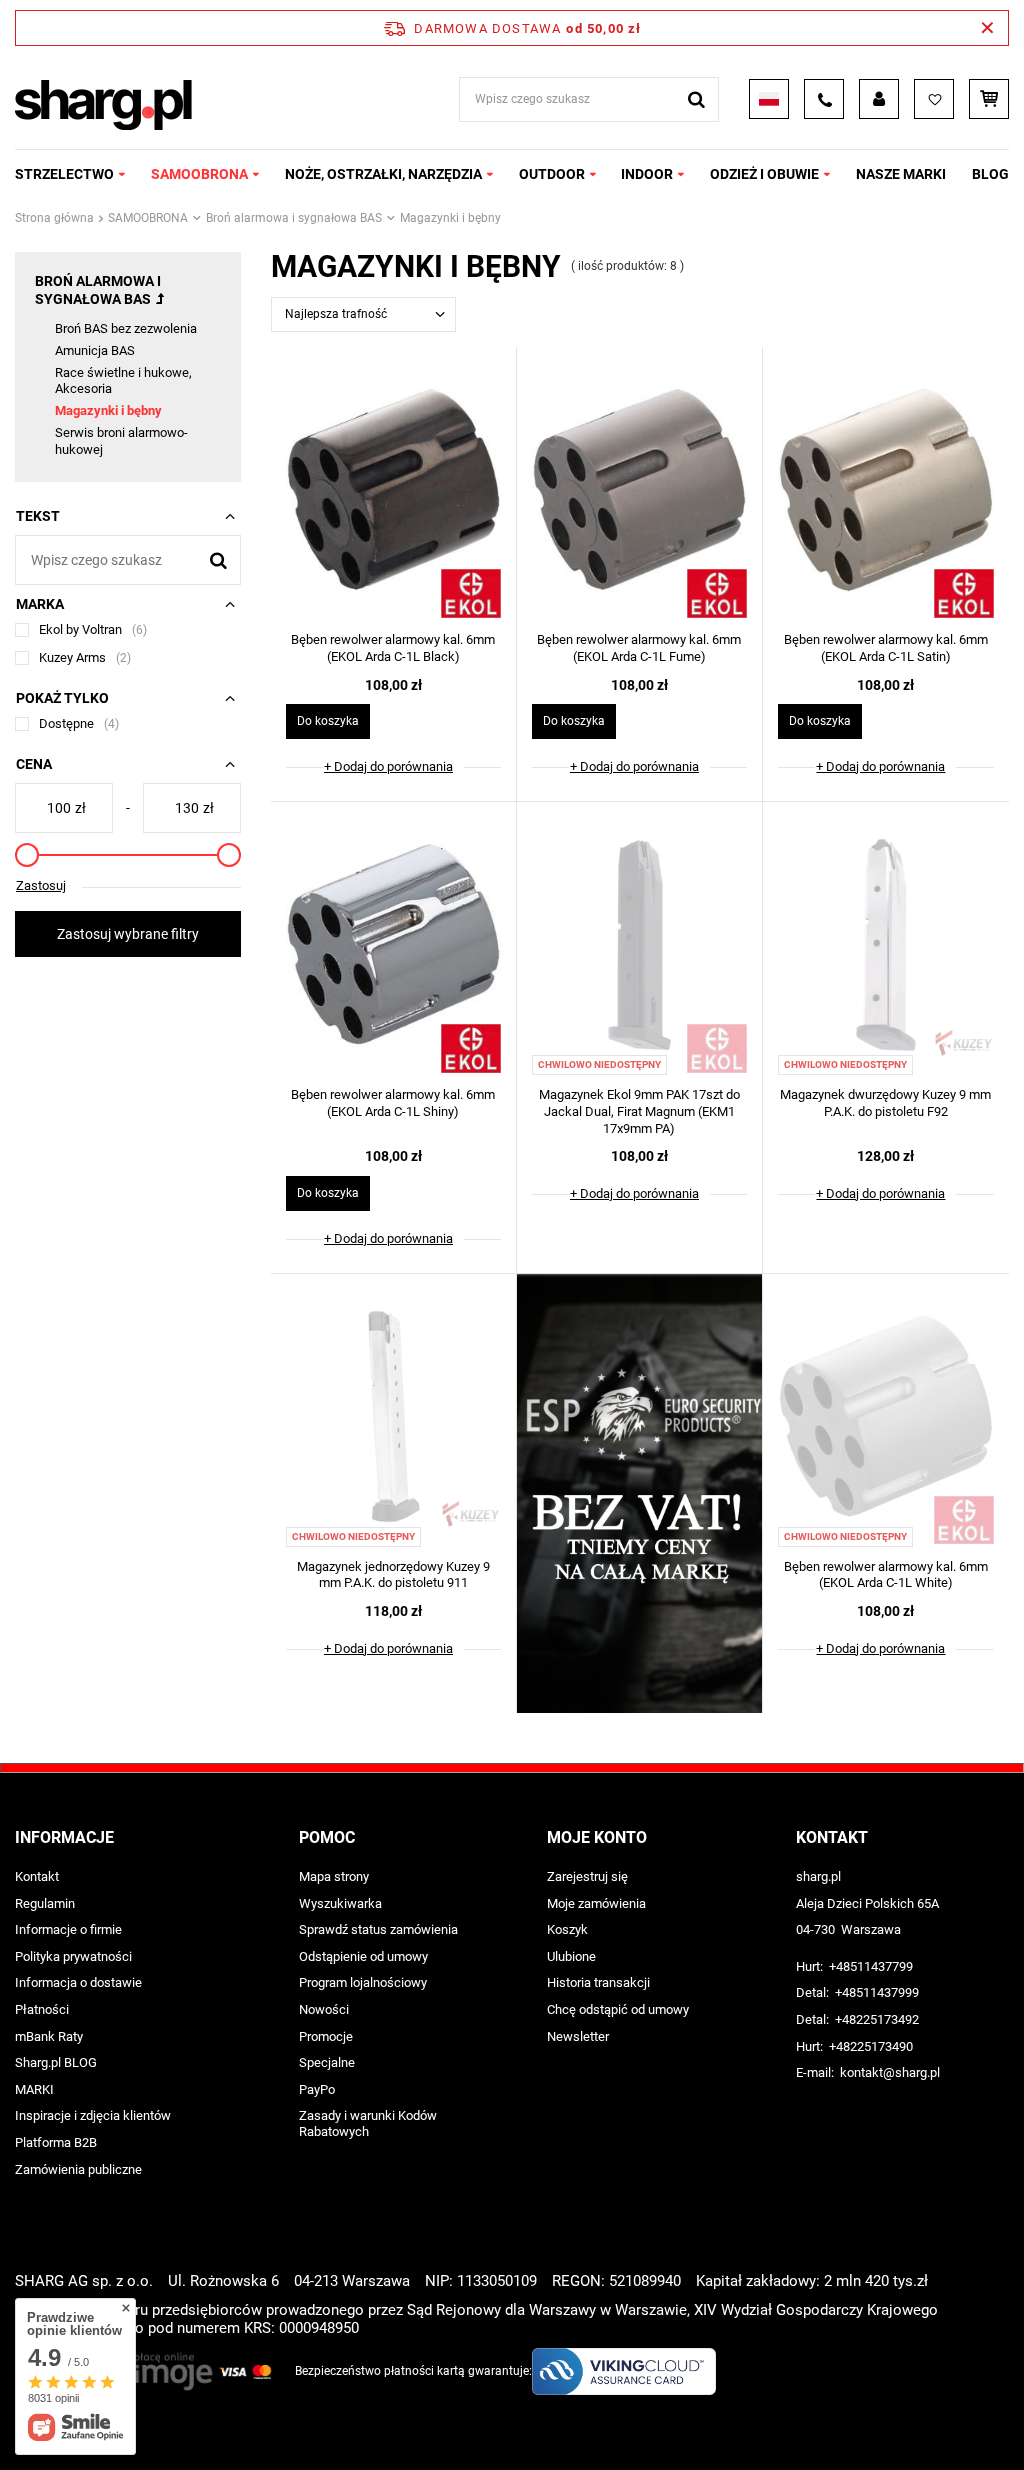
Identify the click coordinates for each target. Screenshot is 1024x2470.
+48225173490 (871, 2046)
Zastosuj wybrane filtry (128, 934)
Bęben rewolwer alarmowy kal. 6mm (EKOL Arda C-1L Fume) (639, 648)
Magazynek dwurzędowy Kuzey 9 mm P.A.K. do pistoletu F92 (885, 1103)
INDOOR (647, 174)
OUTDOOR (552, 174)
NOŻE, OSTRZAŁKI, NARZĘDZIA (383, 174)
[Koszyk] (989, 99)
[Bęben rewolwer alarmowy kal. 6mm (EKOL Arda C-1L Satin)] (886, 492)
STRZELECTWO (64, 174)
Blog (990, 174)
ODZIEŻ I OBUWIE (764, 174)
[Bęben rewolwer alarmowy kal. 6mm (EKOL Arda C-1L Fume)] (639, 492)
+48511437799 (871, 1966)
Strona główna (54, 218)
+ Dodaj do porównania (388, 766)
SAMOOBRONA (199, 174)
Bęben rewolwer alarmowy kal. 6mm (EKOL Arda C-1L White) (886, 1575)
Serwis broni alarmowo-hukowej (121, 441)
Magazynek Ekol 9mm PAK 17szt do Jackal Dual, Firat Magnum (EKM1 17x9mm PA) (639, 1111)
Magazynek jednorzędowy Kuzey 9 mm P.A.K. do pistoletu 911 (393, 1575)
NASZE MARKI (901, 174)
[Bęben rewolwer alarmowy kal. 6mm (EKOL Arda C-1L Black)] (393, 492)
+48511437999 (877, 1992)
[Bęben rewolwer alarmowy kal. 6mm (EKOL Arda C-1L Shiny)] (393, 947)
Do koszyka (328, 721)
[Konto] (879, 99)
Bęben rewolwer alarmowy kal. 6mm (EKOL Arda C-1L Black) (393, 648)
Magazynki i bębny (108, 410)
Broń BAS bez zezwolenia (126, 328)
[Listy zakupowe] (934, 99)
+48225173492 (877, 2019)
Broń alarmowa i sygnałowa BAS (294, 218)
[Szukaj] (696, 99)
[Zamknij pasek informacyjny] (987, 28)
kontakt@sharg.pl (890, 2072)
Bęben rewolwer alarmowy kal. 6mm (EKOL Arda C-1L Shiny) (393, 1103)
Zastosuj (41, 885)
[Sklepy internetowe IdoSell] (997, 2418)
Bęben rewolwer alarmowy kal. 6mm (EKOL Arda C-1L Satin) (886, 648)
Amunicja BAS (95, 350)
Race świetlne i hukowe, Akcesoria (123, 381)
